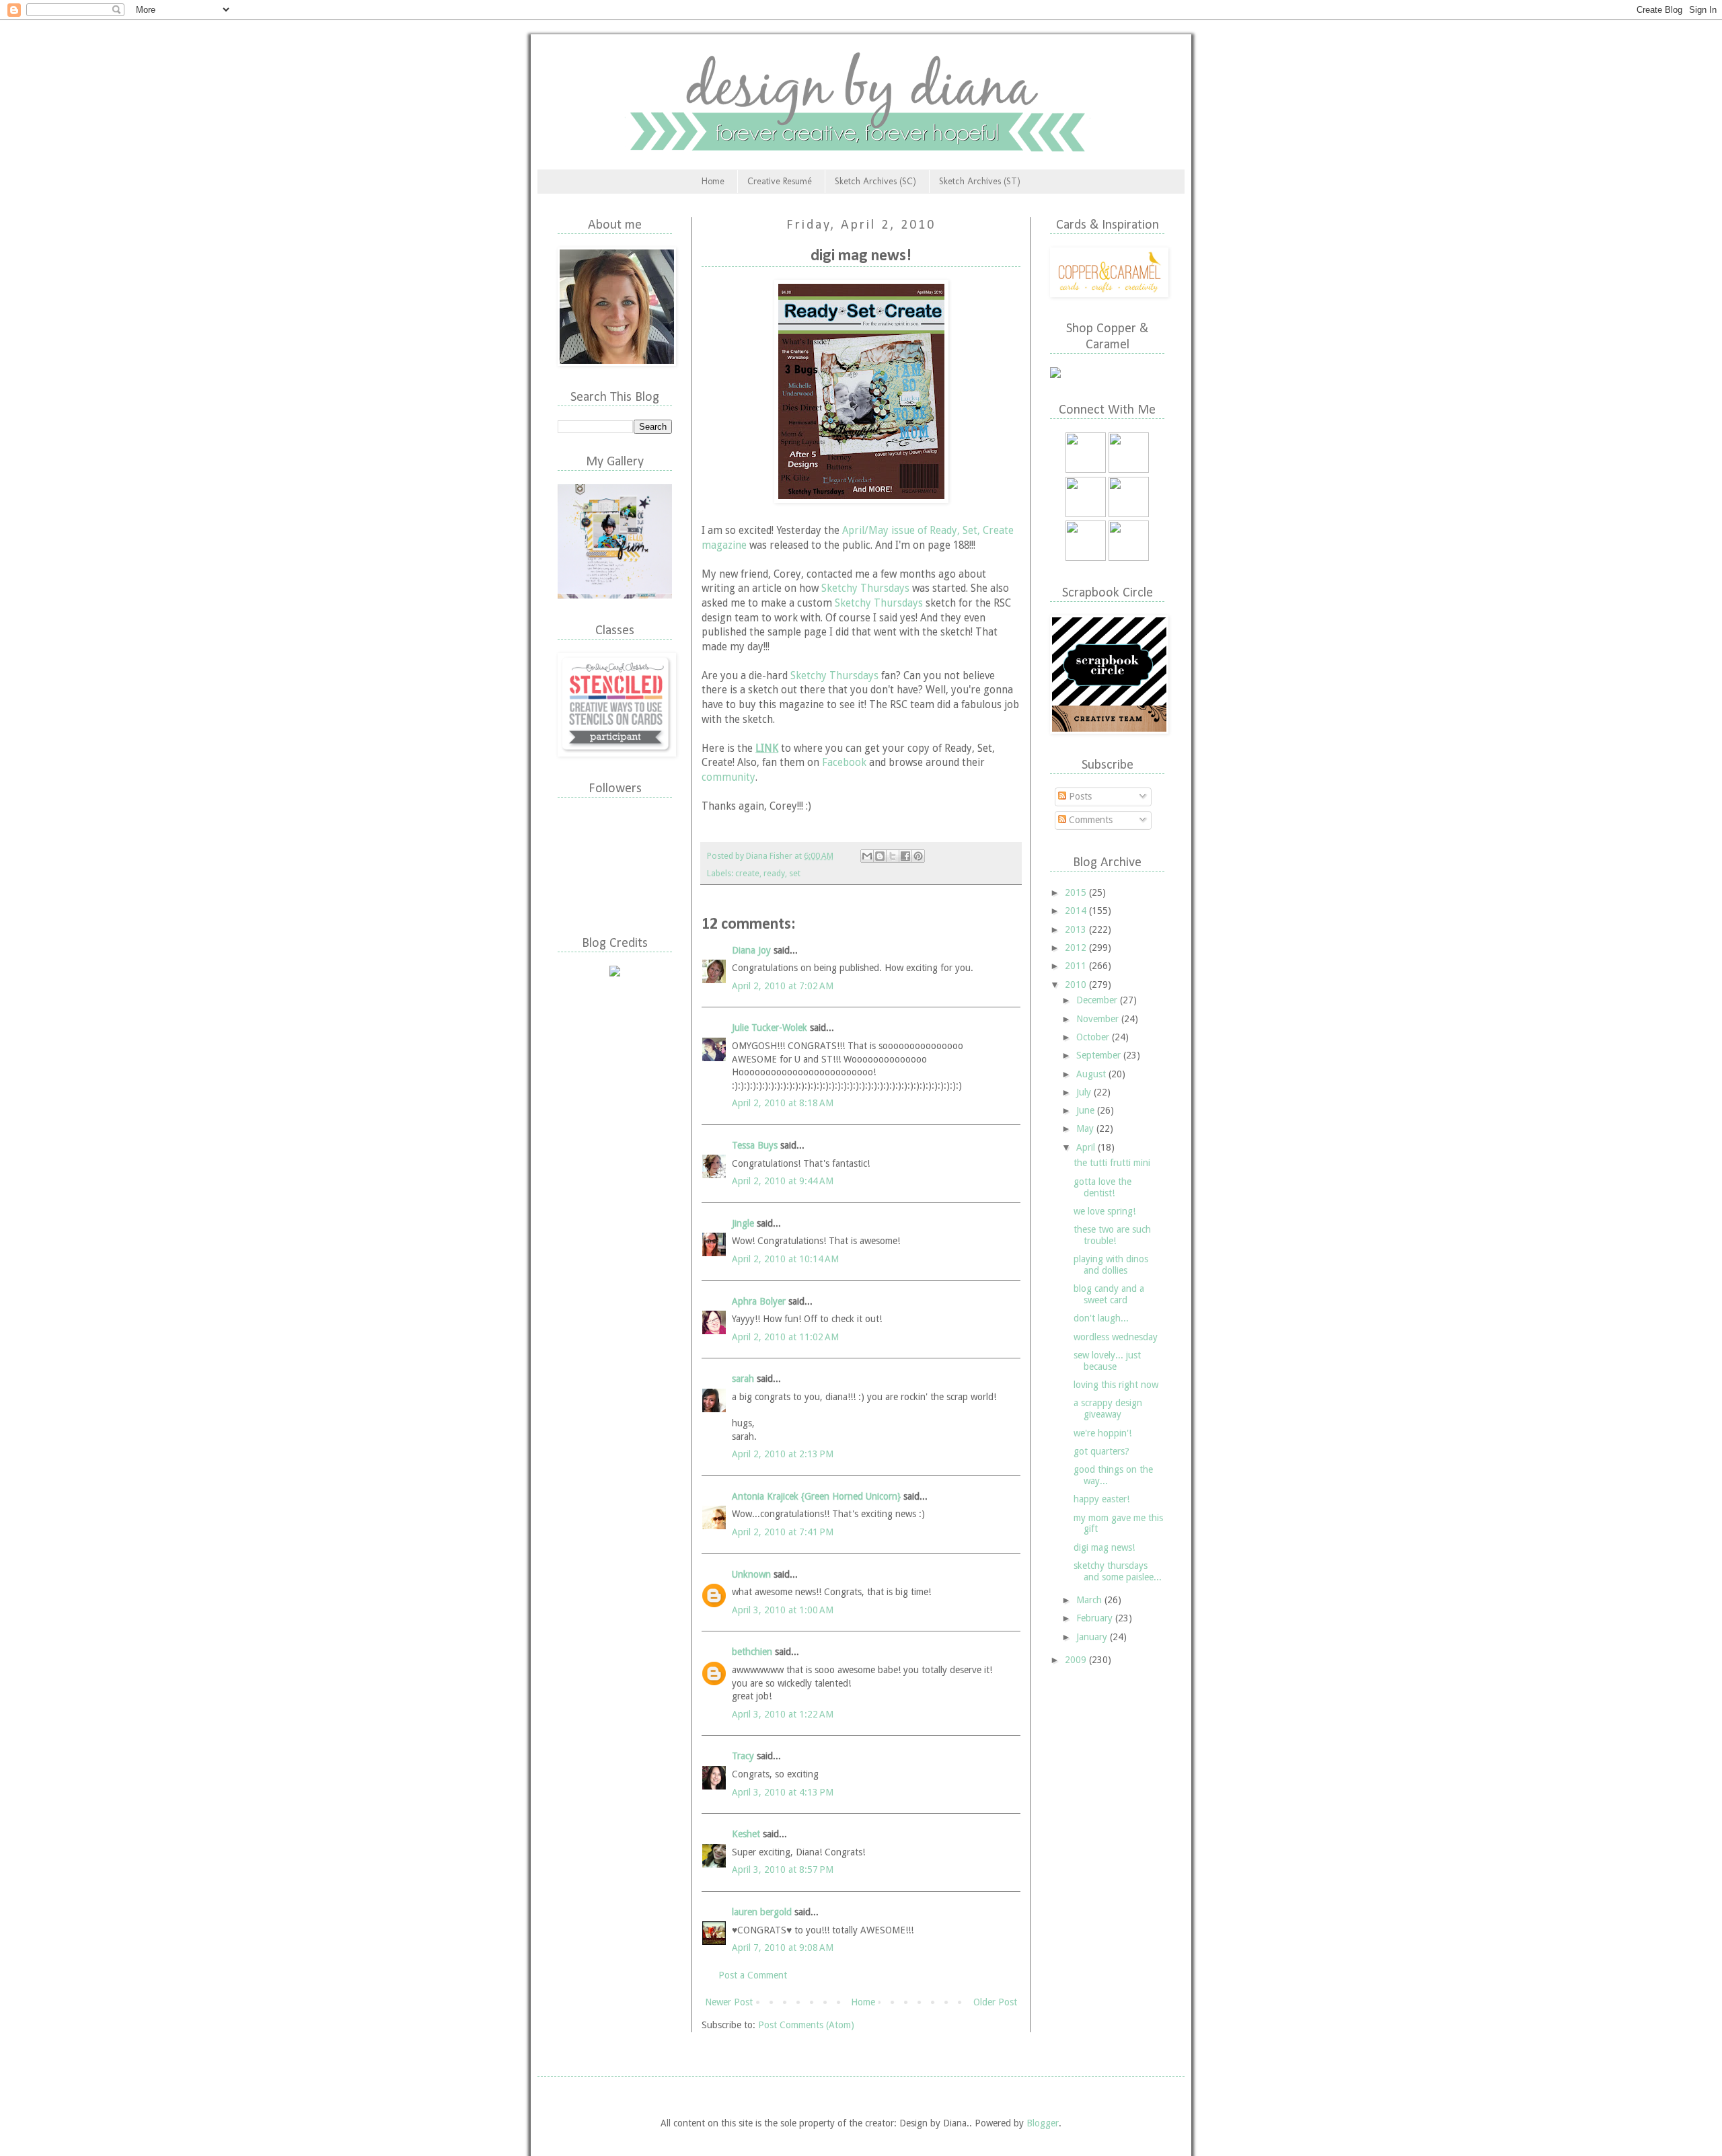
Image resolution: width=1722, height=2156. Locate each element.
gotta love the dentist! (1102, 1187)
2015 (1077, 892)
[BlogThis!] (880, 856)
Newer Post (729, 2002)
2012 (1077, 948)
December (1098, 1000)
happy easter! (1101, 1499)
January (1093, 1637)
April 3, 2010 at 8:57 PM (783, 1870)
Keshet (746, 1834)
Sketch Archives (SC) (875, 181)
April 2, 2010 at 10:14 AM (785, 1259)
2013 (1077, 929)
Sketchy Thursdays (865, 588)
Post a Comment (753, 1975)
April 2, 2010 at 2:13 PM (783, 1454)
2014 (1077, 911)
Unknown (751, 1574)
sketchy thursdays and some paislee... (1118, 1571)
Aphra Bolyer (759, 1301)
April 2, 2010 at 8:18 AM (783, 1103)
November (1099, 1019)
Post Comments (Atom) (806, 2025)
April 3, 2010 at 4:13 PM (783, 1792)
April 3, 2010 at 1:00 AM (783, 1610)
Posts (1079, 796)
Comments (1089, 820)
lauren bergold (762, 1912)
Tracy (743, 1756)
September (1100, 1055)
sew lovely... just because (1107, 1361)
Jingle (743, 1223)
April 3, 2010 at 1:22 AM (783, 1714)
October (1094, 1037)
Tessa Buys (755, 1145)
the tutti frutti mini (1112, 1163)
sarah (743, 1379)
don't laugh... (1101, 1318)
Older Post (995, 2002)
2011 (1077, 966)
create (747, 873)
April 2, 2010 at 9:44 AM (783, 1181)
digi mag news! (1104, 1547)
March (1090, 1600)
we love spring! (1105, 1211)
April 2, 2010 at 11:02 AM (785, 1337)
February (1096, 1618)
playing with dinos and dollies (1111, 1265)
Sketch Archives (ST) (980, 181)
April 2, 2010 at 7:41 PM (783, 1532)
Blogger (1043, 2123)
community (728, 777)
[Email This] (867, 856)
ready (774, 873)
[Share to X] (893, 856)
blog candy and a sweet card (1109, 1294)
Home (713, 181)
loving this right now (1116, 1385)
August (1092, 1074)
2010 (1077, 985)
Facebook (844, 763)
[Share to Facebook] (905, 856)
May (1086, 1128)
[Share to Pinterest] (918, 856)
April (1087, 1147)
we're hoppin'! (1102, 1433)
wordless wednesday (1116, 1337)
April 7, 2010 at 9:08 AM (783, 1948)
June (1087, 1110)
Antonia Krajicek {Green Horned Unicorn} (816, 1496)
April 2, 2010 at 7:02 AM (783, 986)
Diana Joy (751, 950)
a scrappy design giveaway (1108, 1409)
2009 (1077, 1660)
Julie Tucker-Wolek (770, 1028)
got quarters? (1101, 1451)
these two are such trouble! (1112, 1235)
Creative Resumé (780, 181)
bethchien (752, 1652)
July (1085, 1092)
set (795, 873)
